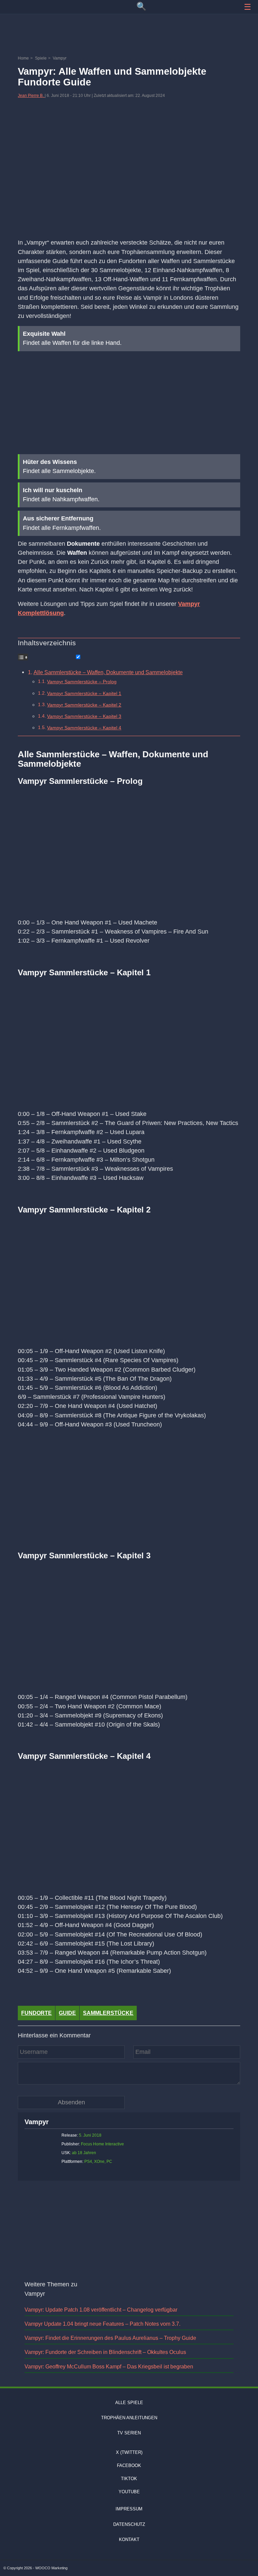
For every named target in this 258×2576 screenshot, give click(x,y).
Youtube (129, 2492)
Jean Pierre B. (31, 96)
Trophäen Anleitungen (129, 2418)
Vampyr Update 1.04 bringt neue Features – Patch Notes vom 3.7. (102, 2324)
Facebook (129, 2465)
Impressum (129, 2509)
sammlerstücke (108, 2013)
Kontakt (129, 2539)
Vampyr (37, 2122)
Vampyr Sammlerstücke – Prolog (82, 682)
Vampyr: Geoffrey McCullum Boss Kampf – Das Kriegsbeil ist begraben (109, 2367)
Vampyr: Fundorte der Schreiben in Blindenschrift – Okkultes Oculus (105, 2352)
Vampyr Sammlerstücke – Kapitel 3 (84, 716)
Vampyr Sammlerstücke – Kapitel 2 (84, 705)
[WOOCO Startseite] (25, 6)
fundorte (36, 2013)
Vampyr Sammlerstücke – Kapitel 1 (84, 693)
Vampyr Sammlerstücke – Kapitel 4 (84, 728)
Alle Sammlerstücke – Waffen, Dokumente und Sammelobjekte (108, 672)
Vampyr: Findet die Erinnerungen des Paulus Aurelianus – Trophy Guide (110, 2338)
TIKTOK (129, 2479)
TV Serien (129, 2433)
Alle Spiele (129, 2403)
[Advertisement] (129, 35)
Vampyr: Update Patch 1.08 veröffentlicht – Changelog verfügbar (101, 2310)
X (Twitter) (129, 2452)
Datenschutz (129, 2524)
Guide (67, 2013)
